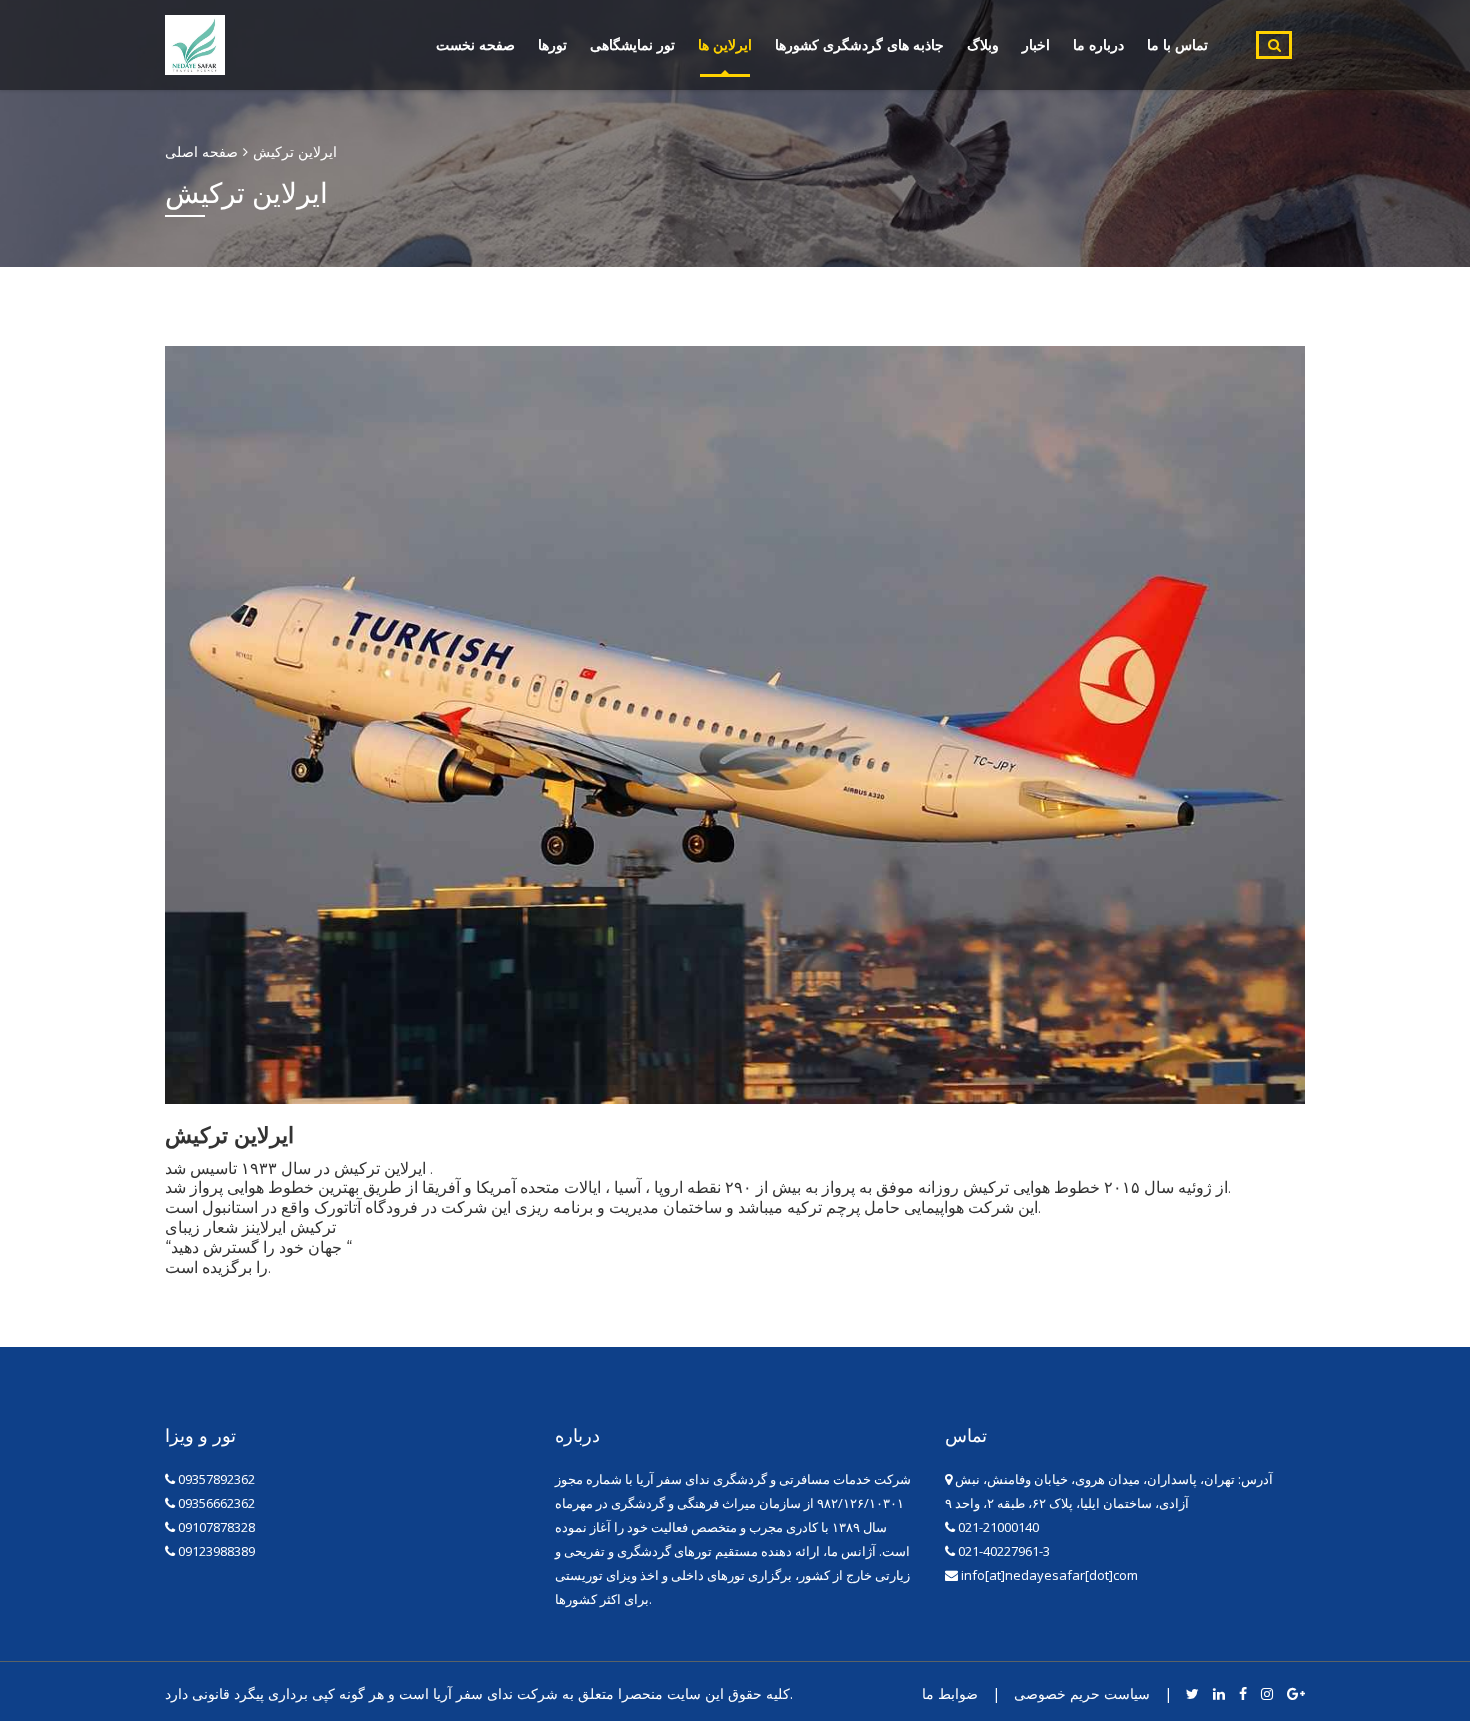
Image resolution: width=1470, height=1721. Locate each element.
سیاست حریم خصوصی (1082, 1693)
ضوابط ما (950, 1693)
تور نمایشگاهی (632, 44)
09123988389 (216, 1551)
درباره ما (1098, 44)
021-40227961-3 (1002, 1551)
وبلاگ (983, 44)
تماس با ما (1177, 44)
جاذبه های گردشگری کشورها (859, 44)
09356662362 (216, 1503)
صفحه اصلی (201, 151)
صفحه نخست (475, 44)
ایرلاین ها (725, 44)
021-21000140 (997, 1527)
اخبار (1036, 44)
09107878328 (216, 1527)
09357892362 (216, 1479)
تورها (552, 44)
